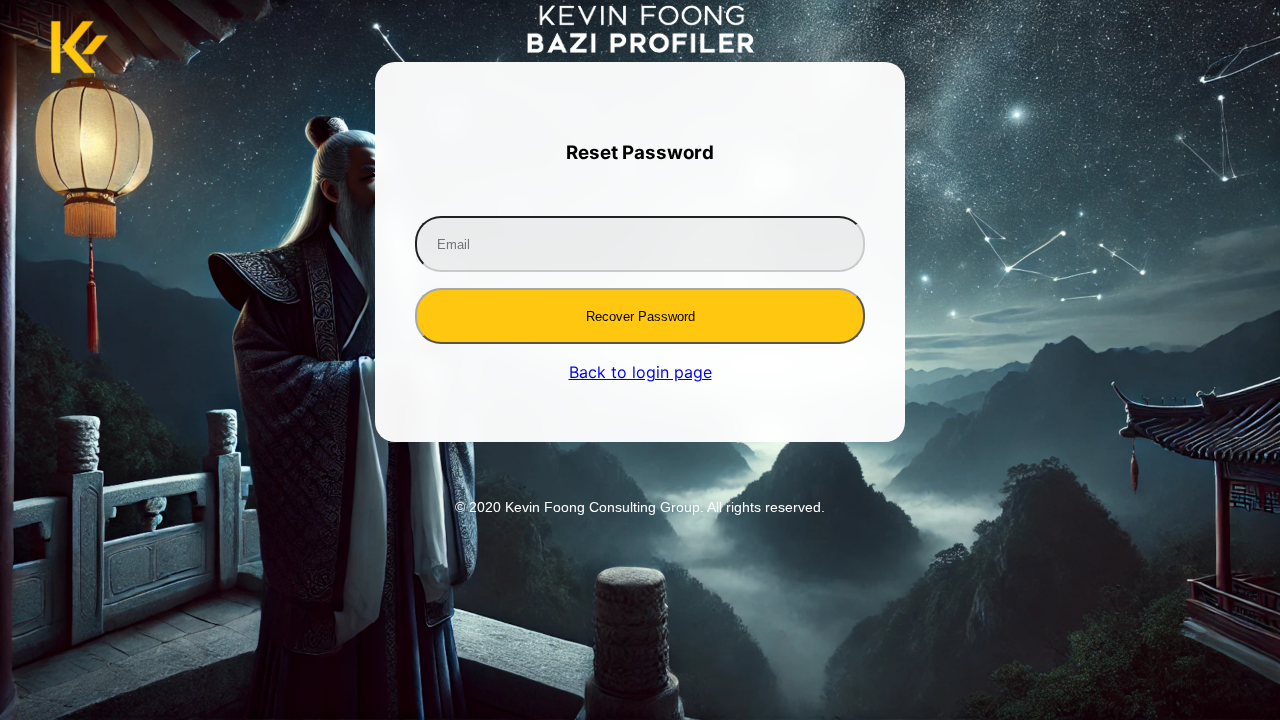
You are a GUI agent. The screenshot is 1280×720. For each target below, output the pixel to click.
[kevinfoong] (640, 47)
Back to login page (640, 372)
